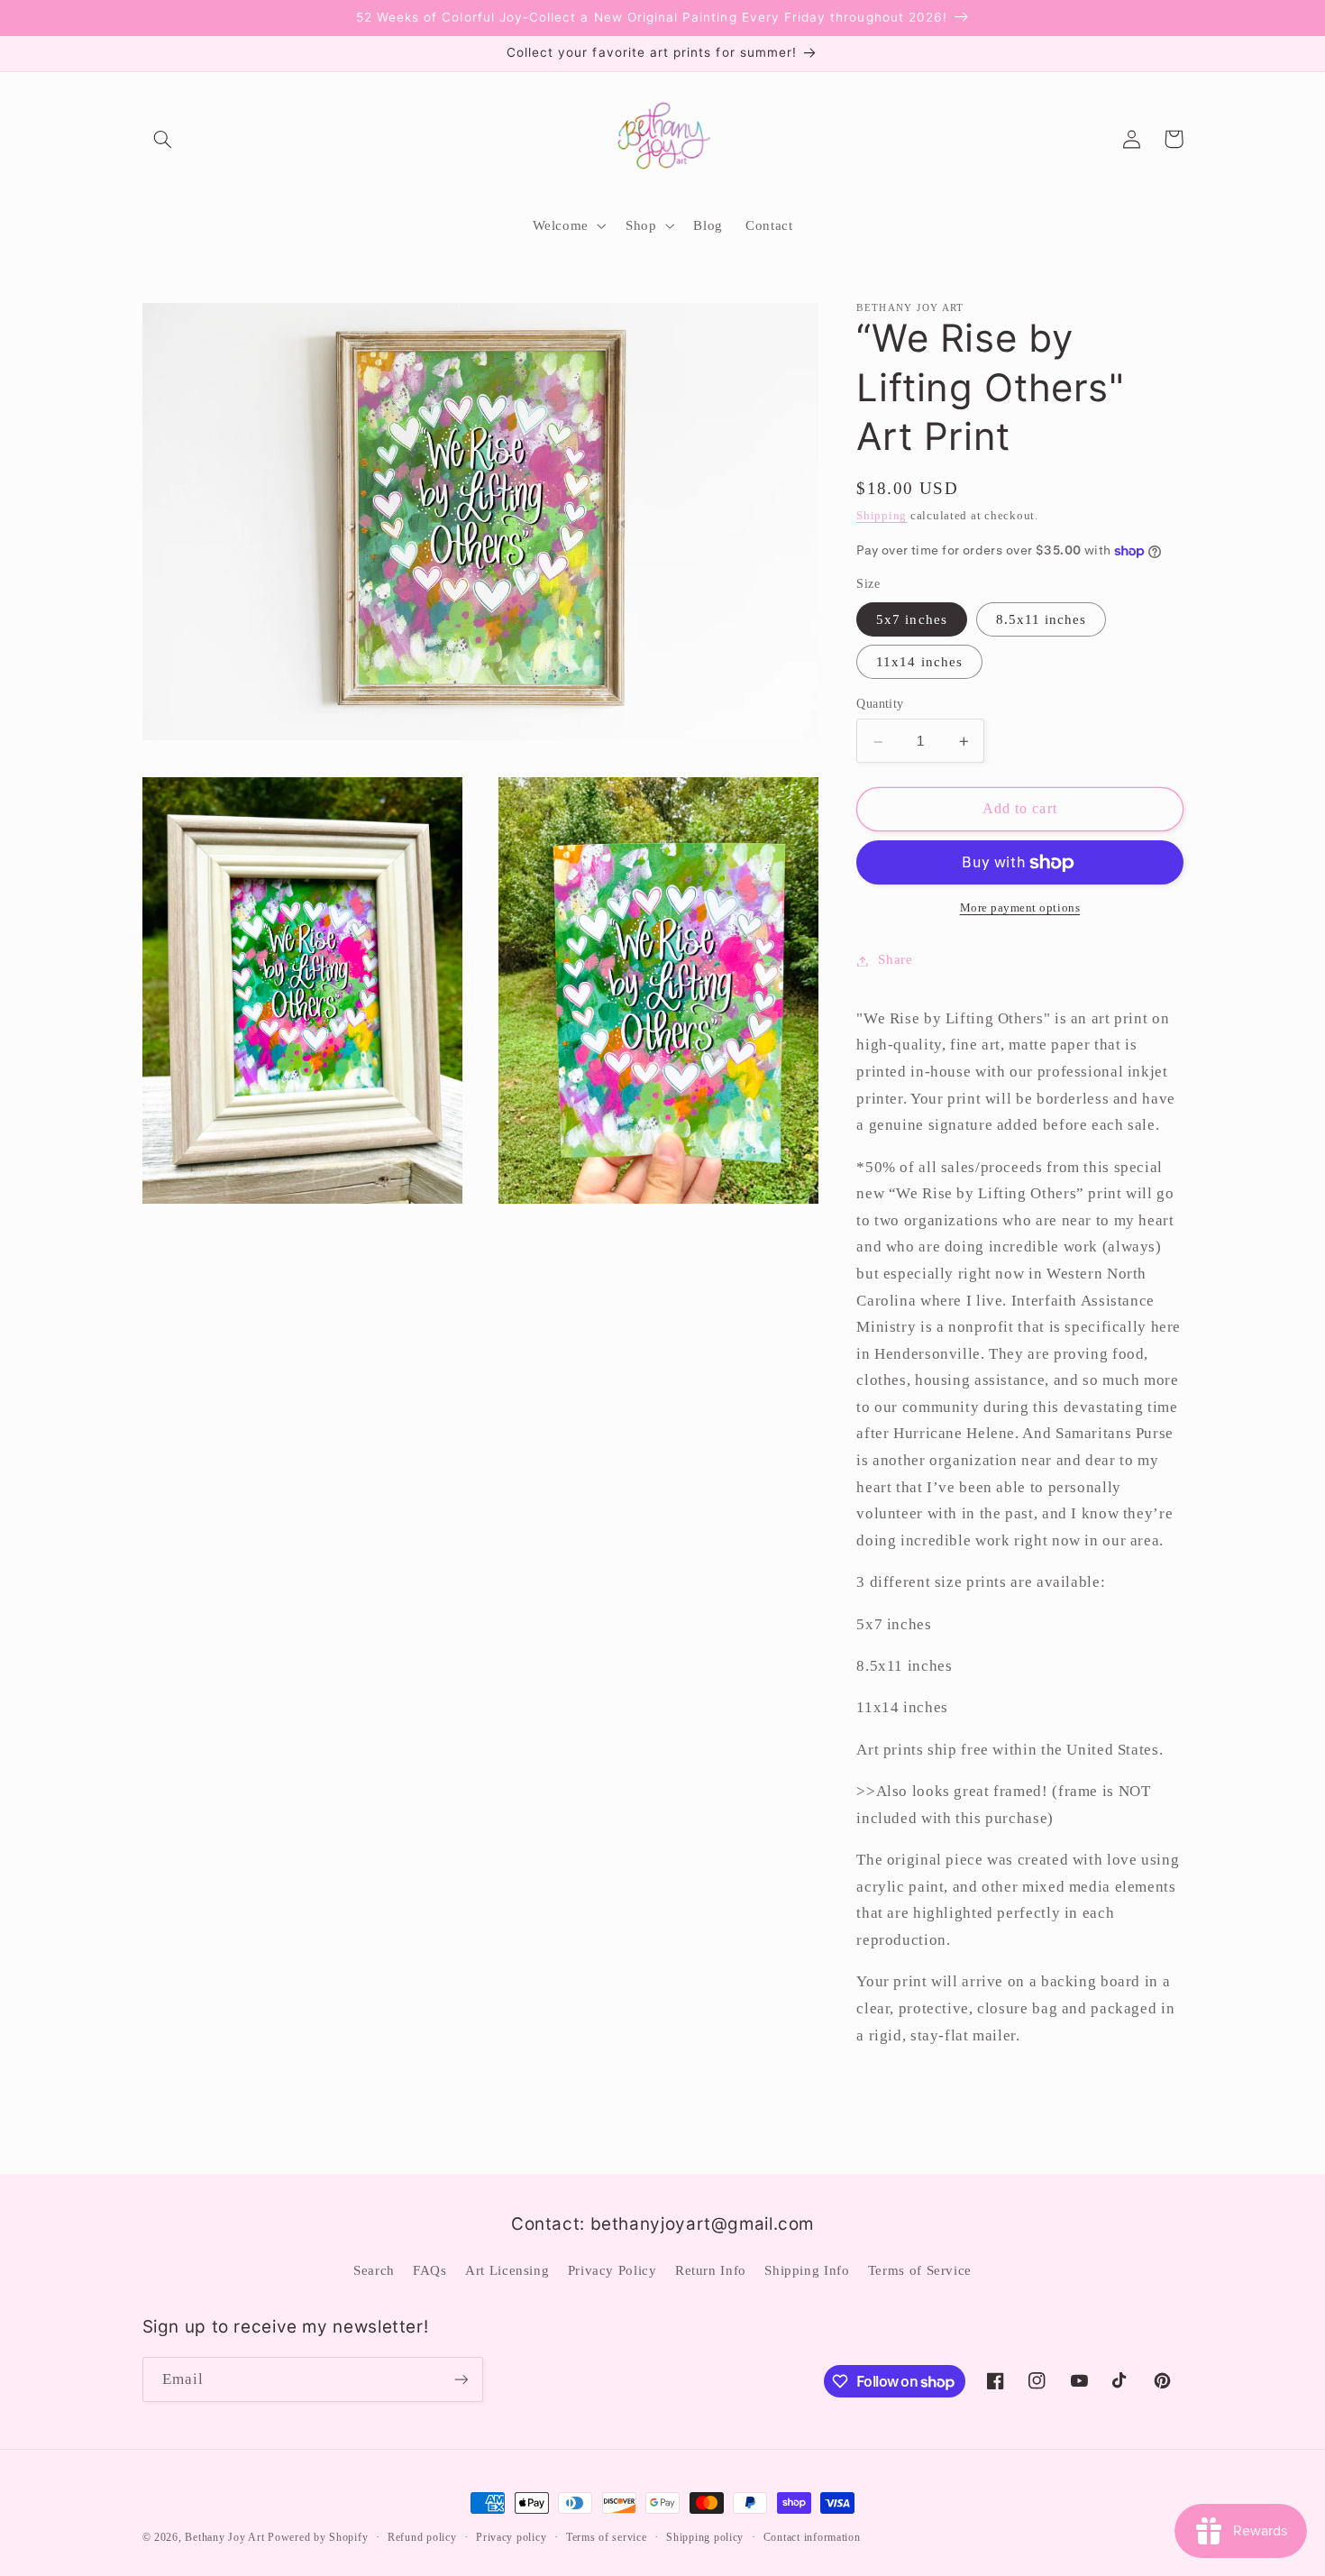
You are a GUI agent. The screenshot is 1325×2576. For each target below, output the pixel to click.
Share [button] (895, 960)
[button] (163, 139)
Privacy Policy (612, 2270)
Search (374, 2270)
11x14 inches (919, 662)
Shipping (882, 517)
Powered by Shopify (318, 2537)
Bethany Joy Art (224, 2537)
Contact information (812, 2537)
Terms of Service (920, 2270)
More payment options (1020, 908)
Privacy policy (511, 2537)
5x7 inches (912, 619)
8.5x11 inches (1042, 619)
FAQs (430, 2270)
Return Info (711, 2270)
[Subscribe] (461, 2379)
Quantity (880, 704)
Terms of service (607, 2537)
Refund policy (422, 2537)
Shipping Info (807, 2270)
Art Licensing (507, 2270)
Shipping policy (705, 2537)
